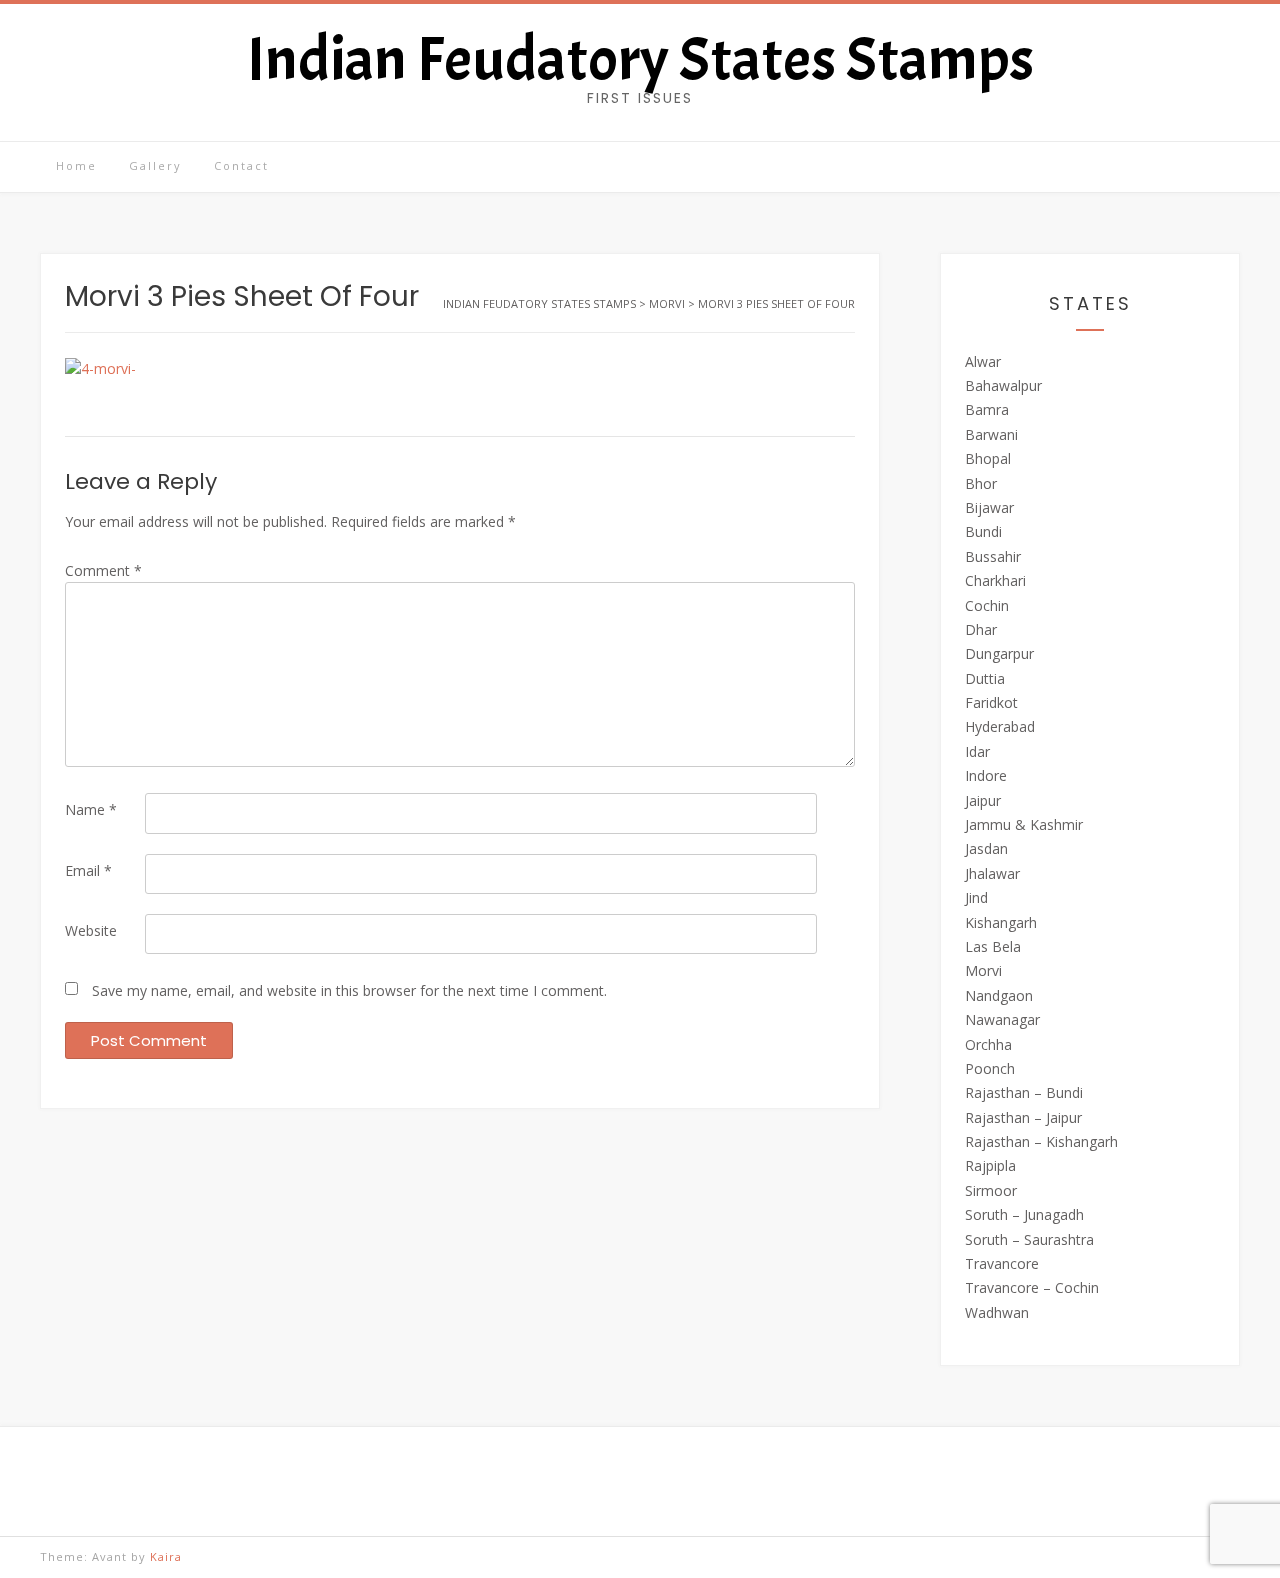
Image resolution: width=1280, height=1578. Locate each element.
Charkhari (995, 580)
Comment (103, 570)
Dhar (981, 629)
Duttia (985, 678)
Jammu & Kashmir (1024, 824)
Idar (977, 751)
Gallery (155, 165)
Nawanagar (1002, 1019)
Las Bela (993, 946)
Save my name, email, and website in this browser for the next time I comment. (349, 990)
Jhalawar (992, 873)
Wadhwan (997, 1312)
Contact (241, 165)
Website (91, 930)
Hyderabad (1000, 726)
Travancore (1002, 1263)
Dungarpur (999, 653)
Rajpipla (990, 1165)
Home (76, 165)
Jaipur (983, 800)
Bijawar (989, 507)
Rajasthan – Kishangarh (1041, 1141)
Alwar (983, 361)
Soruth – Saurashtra (1029, 1239)
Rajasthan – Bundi (1024, 1092)
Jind (976, 897)
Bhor (981, 483)
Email (88, 870)
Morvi (983, 970)
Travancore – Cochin (1032, 1287)
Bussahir (993, 556)
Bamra (987, 409)
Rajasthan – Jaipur (1023, 1117)
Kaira (166, 1556)
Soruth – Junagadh (1024, 1214)
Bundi (983, 531)
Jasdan (986, 848)
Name (91, 809)
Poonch (990, 1068)
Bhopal (988, 458)
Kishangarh (1001, 922)
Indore (986, 775)
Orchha (988, 1044)
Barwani (991, 434)
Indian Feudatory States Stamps (640, 60)
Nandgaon (999, 995)
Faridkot (991, 702)
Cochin (987, 605)
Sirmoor (991, 1190)
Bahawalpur (1003, 385)
